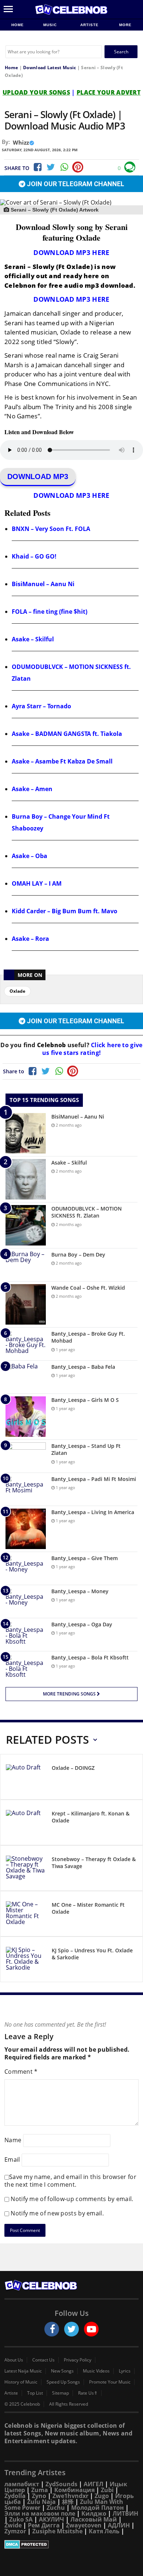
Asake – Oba (30, 856)
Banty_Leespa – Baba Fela (83, 1367)
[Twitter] (51, 167)
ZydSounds (61, 2484)
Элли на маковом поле (40, 2513)
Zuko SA (21, 2519)
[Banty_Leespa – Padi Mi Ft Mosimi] (26, 1489)
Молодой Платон (98, 2508)
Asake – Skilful (33, 639)
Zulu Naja (41, 2502)
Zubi (107, 2490)
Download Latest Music (49, 68)
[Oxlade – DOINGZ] (26, 1778)
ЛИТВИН (125, 2513)
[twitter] (71, 2329)
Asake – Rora (30, 939)
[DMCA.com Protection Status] (71, 2544)
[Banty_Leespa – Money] (26, 1601)
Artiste (89, 25)
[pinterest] (78, 167)
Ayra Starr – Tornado (41, 706)
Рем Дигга (44, 2525)
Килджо (94, 2513)
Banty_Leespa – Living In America (93, 1512)
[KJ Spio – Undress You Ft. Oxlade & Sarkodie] (26, 1961)
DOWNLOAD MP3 (38, 476)
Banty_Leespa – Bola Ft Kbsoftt (90, 1657)
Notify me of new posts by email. (57, 2213)
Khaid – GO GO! (34, 556)
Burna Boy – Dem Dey (78, 1255)
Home (18, 25)
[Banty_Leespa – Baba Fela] (26, 1377)
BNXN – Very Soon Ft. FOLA (51, 529)
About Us (14, 2360)
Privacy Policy (78, 2360)
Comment (21, 2072)
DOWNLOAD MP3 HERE (71, 252)
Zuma (40, 2490)
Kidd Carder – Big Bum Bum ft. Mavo (65, 911)
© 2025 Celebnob (22, 2404)
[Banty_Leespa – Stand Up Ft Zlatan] (26, 1456)
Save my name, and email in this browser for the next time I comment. (70, 2181)
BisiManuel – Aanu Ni (43, 584)
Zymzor (15, 2531)
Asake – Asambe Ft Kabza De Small (62, 761)
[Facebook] (37, 167)
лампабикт (22, 2484)
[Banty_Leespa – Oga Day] (26, 1635)
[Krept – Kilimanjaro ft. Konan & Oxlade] (26, 1824)
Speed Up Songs (63, 2382)
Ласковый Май (94, 2519)
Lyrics (125, 2371)
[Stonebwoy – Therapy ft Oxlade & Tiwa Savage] (26, 1869)
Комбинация (74, 2490)
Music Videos (96, 2371)
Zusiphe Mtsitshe (57, 2531)
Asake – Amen (32, 789)
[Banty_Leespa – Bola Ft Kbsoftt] (26, 1668)
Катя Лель (104, 2531)
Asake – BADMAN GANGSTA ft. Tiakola (67, 734)
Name (13, 2140)
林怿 (68, 2502)
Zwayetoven (84, 2525)
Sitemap (60, 2393)
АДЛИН (119, 2525)
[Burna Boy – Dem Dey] (26, 1265)
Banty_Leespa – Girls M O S (85, 1400)
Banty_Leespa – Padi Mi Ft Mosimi (94, 1479)
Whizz (21, 142)
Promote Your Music (110, 2382)
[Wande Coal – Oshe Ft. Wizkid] (26, 1304)
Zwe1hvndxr (70, 2496)
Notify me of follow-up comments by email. (72, 2199)
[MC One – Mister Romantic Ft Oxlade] (26, 1915)
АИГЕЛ (93, 2484)
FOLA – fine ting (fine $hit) (49, 612)
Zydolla (15, 2496)
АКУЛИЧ (52, 2519)
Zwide (13, 2525)
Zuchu (56, 2508)
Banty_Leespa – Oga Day (82, 1624)
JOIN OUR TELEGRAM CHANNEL (75, 184)
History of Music (21, 2382)
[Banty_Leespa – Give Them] (26, 1568)
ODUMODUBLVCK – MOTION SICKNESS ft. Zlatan (87, 1212)
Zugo (102, 2496)
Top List (35, 2393)
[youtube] (91, 2329)
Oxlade (17, 991)
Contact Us (43, 2360)
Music (51, 25)
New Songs (62, 2371)
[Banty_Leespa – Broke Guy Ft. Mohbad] (26, 1344)
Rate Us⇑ (88, 2393)
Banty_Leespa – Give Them (85, 1558)
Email (12, 2159)
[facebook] (52, 2329)
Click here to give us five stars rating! (92, 1049)
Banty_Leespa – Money (80, 1591)
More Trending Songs (70, 1694)
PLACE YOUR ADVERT (109, 92)
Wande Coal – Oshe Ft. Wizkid (88, 1288)
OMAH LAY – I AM (37, 883)
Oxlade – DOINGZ (73, 1768)
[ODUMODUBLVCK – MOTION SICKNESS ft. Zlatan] (26, 1225)
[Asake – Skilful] (26, 1179)
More (125, 25)
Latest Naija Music (23, 2371)
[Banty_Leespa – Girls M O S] (26, 1417)
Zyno (39, 2496)
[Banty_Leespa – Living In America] (26, 1529)
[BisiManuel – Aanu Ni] (26, 1133)
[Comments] (130, 167)
